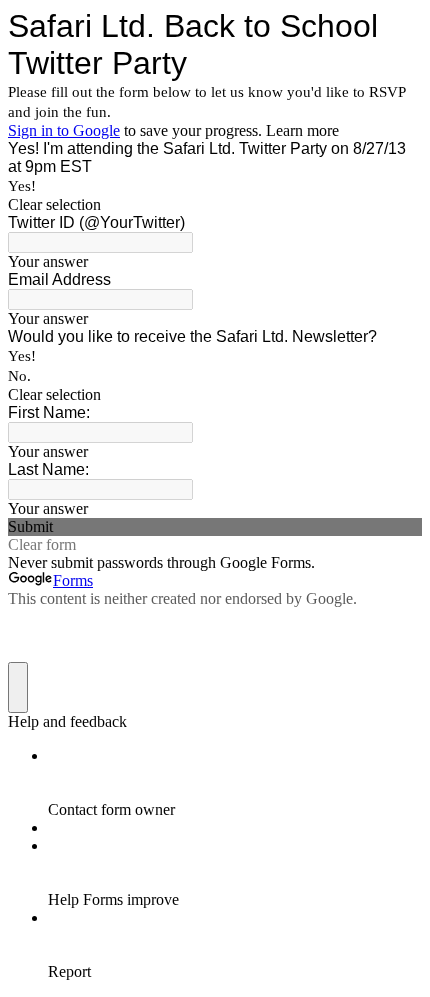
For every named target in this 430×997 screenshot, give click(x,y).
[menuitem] (235, 783)
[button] (215, 205)
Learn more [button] (302, 130)
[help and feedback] (18, 687)
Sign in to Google (64, 130)
